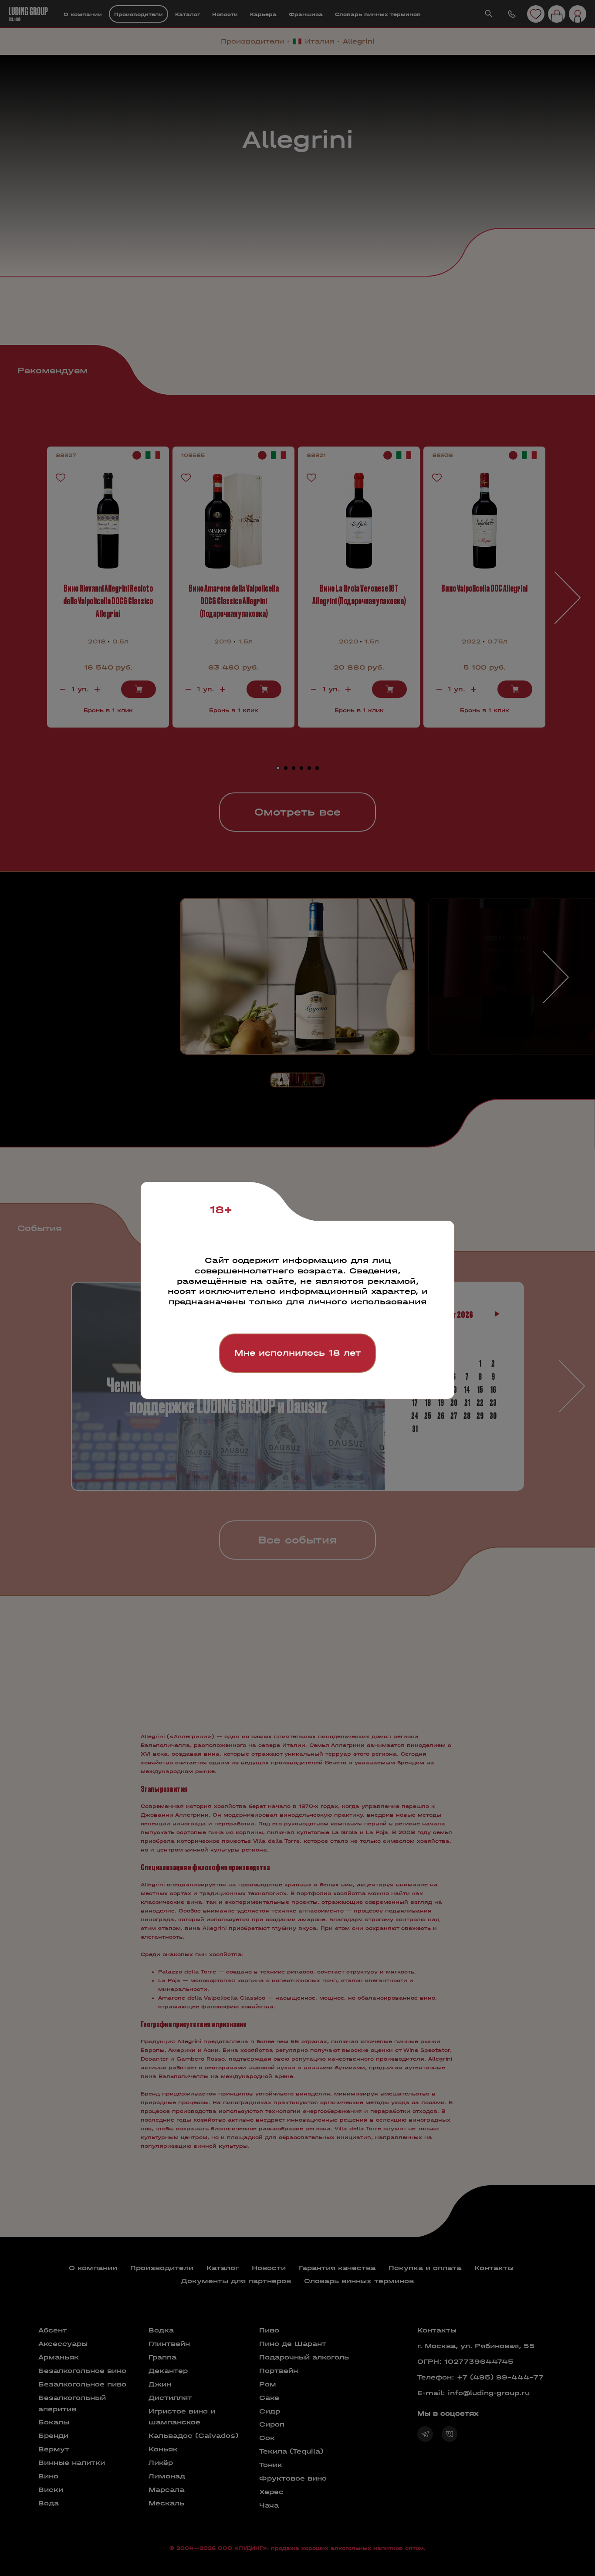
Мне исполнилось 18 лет (297, 1353)
